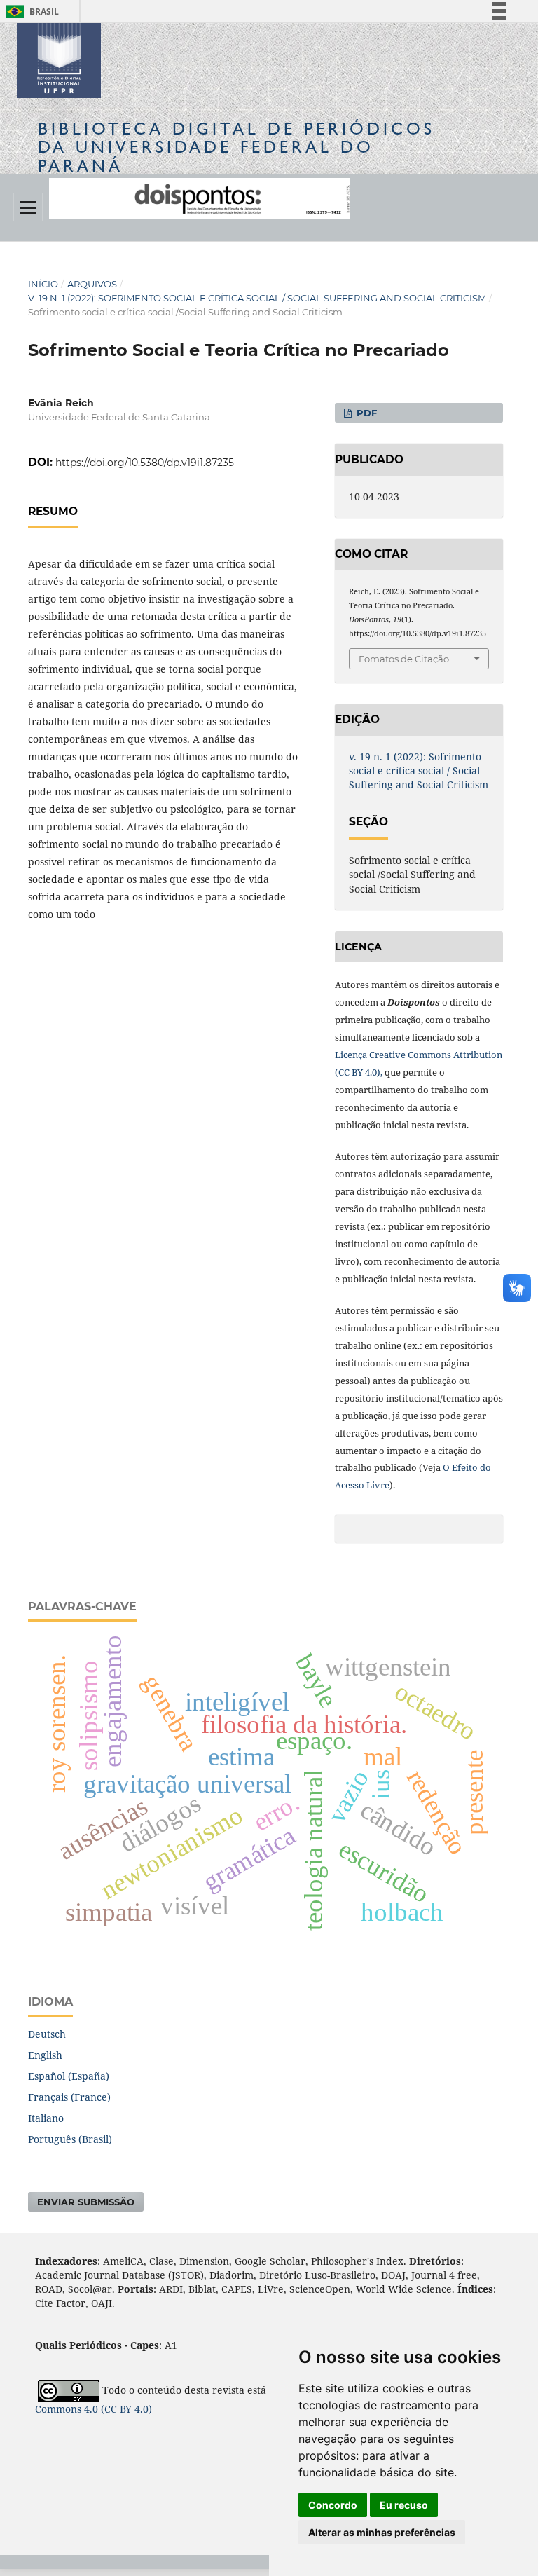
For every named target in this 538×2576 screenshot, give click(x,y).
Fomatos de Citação (404, 659)
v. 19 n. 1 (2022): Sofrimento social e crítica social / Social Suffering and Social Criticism (257, 298)
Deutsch (47, 2034)
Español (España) (69, 2076)
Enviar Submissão (86, 2202)
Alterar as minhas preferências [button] (382, 2532)
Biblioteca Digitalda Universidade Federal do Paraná (236, 147)
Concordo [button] (333, 2505)
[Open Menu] (28, 207)
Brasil (30, 12)
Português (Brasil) (70, 2139)
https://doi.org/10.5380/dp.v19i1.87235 (145, 463)
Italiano (46, 2118)
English (45, 2055)
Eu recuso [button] (404, 2505)
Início (43, 284)
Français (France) (69, 2097)
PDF (365, 413)
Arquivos (92, 284)
